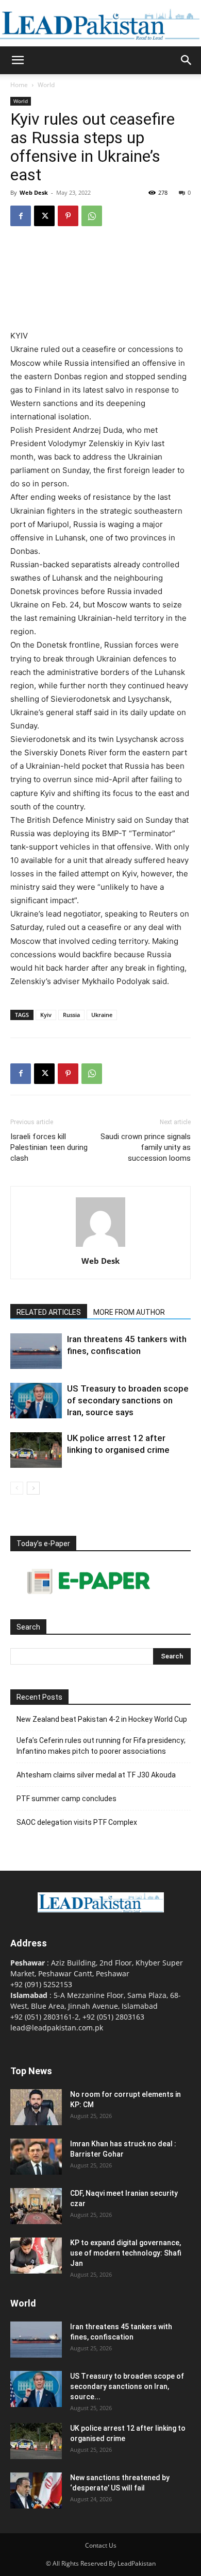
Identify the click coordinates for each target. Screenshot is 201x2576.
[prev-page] (17, 1488)
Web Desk (34, 192)
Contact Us (101, 2545)
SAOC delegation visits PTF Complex (77, 1822)
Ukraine (102, 1015)
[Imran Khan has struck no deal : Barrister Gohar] (36, 2157)
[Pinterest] (68, 216)
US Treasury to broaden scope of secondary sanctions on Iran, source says (128, 1400)
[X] (44, 216)
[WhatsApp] (92, 216)
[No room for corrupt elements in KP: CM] (36, 2107)
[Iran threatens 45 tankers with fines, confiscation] (36, 1351)
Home (19, 85)
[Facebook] (21, 216)
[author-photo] (100, 1247)
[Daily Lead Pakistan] (100, 24)
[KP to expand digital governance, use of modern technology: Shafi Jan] (36, 2256)
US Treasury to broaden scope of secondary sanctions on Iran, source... (127, 2386)
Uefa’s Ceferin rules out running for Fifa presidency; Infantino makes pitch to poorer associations (101, 1746)
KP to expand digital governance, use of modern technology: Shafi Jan (126, 2253)
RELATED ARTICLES (49, 1312)
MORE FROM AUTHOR (129, 1312)
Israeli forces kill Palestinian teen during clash (49, 1147)
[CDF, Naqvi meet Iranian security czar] (36, 2206)
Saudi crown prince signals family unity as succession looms (146, 1147)
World (46, 85)
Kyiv (46, 1015)
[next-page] (33, 1488)
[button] (18, 60)
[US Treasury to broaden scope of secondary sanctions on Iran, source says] (36, 1401)
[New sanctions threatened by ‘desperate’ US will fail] (36, 2490)
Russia (71, 1015)
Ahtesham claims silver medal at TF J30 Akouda (96, 1775)
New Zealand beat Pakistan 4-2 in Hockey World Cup (102, 1719)
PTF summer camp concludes (66, 1799)
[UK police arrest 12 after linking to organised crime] (36, 1450)
